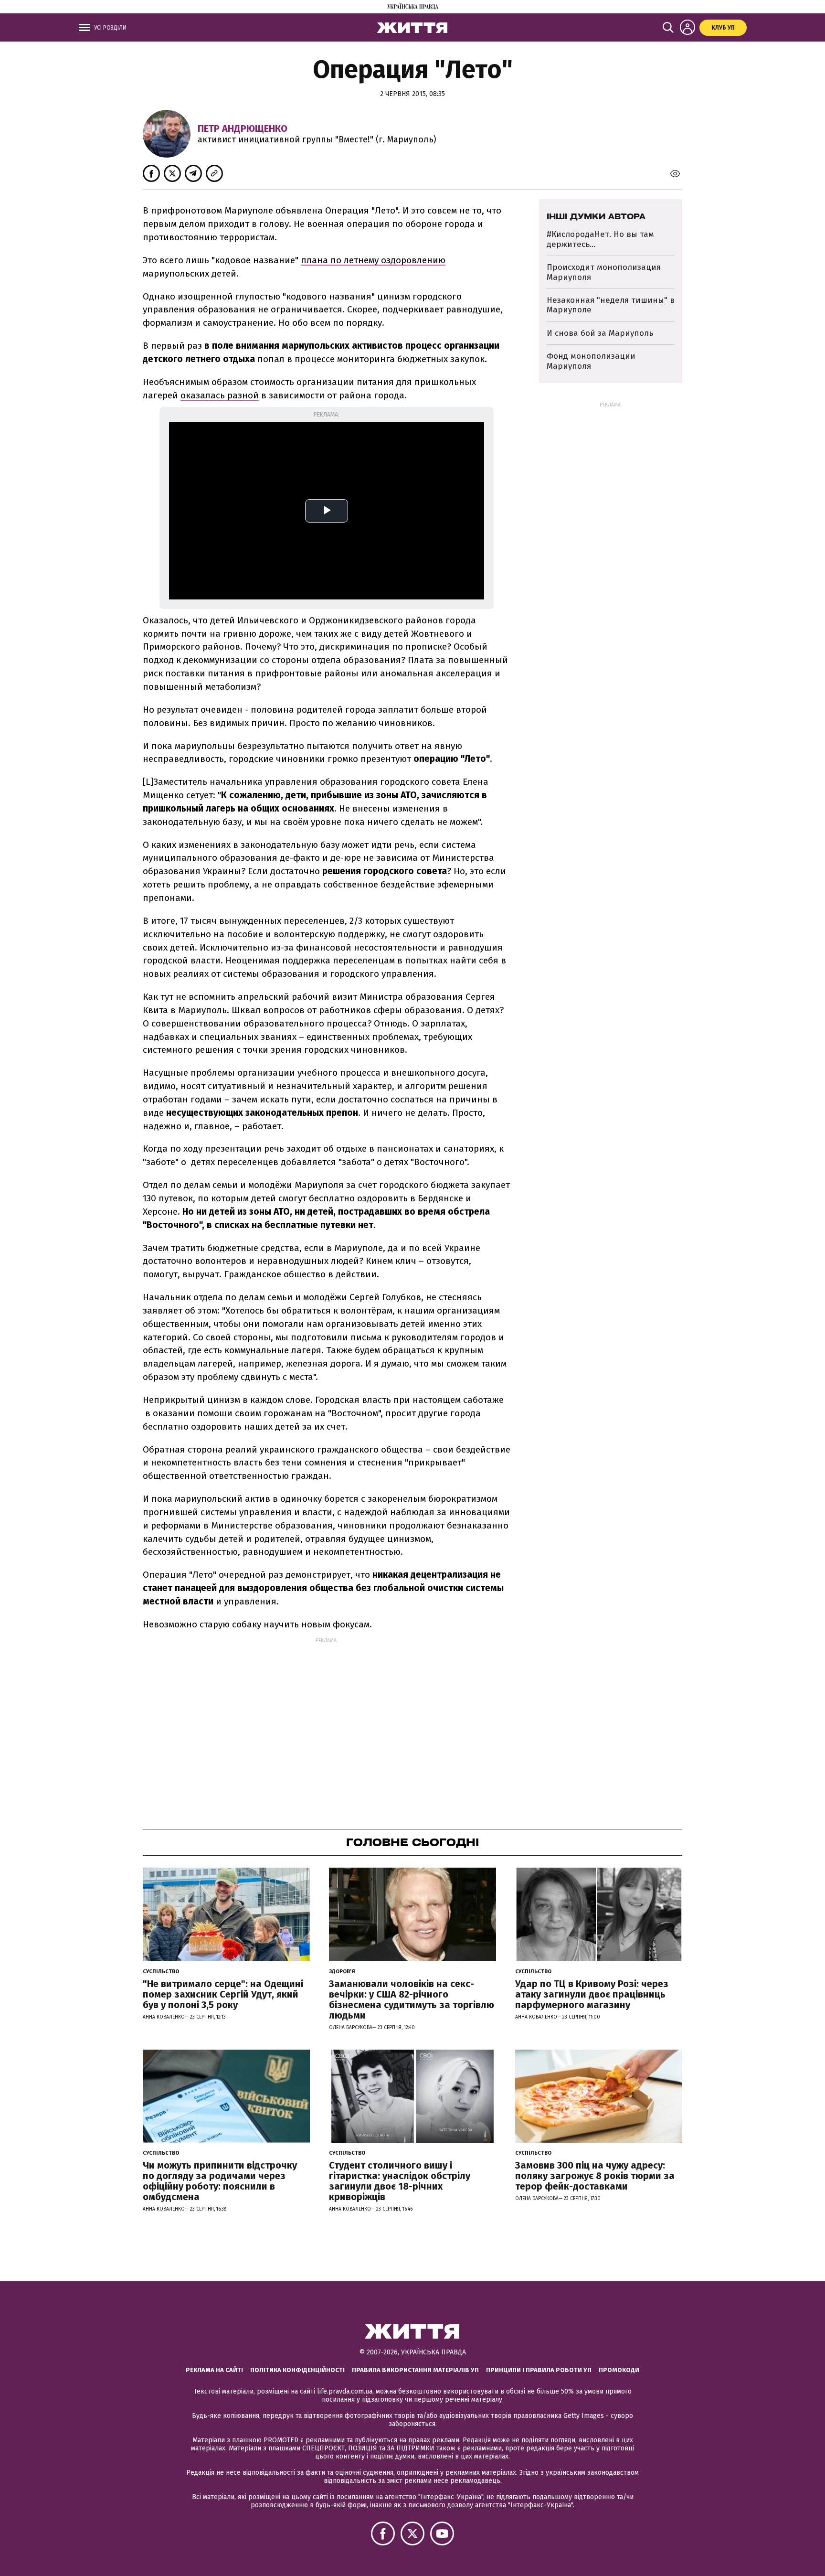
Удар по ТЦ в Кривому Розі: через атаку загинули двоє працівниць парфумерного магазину (592, 1994)
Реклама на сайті (214, 2370)
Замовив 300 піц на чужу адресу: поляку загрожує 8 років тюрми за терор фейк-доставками (595, 2176)
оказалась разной (220, 395)
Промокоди (619, 2370)
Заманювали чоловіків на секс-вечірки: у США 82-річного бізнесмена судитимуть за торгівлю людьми (412, 1999)
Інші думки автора (596, 216)
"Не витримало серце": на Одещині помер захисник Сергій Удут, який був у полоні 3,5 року (223, 1994)
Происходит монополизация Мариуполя (604, 272)
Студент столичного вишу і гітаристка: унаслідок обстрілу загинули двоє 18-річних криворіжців (400, 2181)
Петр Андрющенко (243, 128)
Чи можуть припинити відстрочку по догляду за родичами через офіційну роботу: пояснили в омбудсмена (220, 2181)
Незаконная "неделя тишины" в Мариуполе (611, 305)
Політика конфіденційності (297, 2370)
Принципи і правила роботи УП (539, 2370)
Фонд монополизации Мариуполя (591, 361)
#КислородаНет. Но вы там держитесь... (600, 239)
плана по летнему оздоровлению (373, 260)
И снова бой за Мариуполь (600, 333)
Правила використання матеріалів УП (415, 2370)
